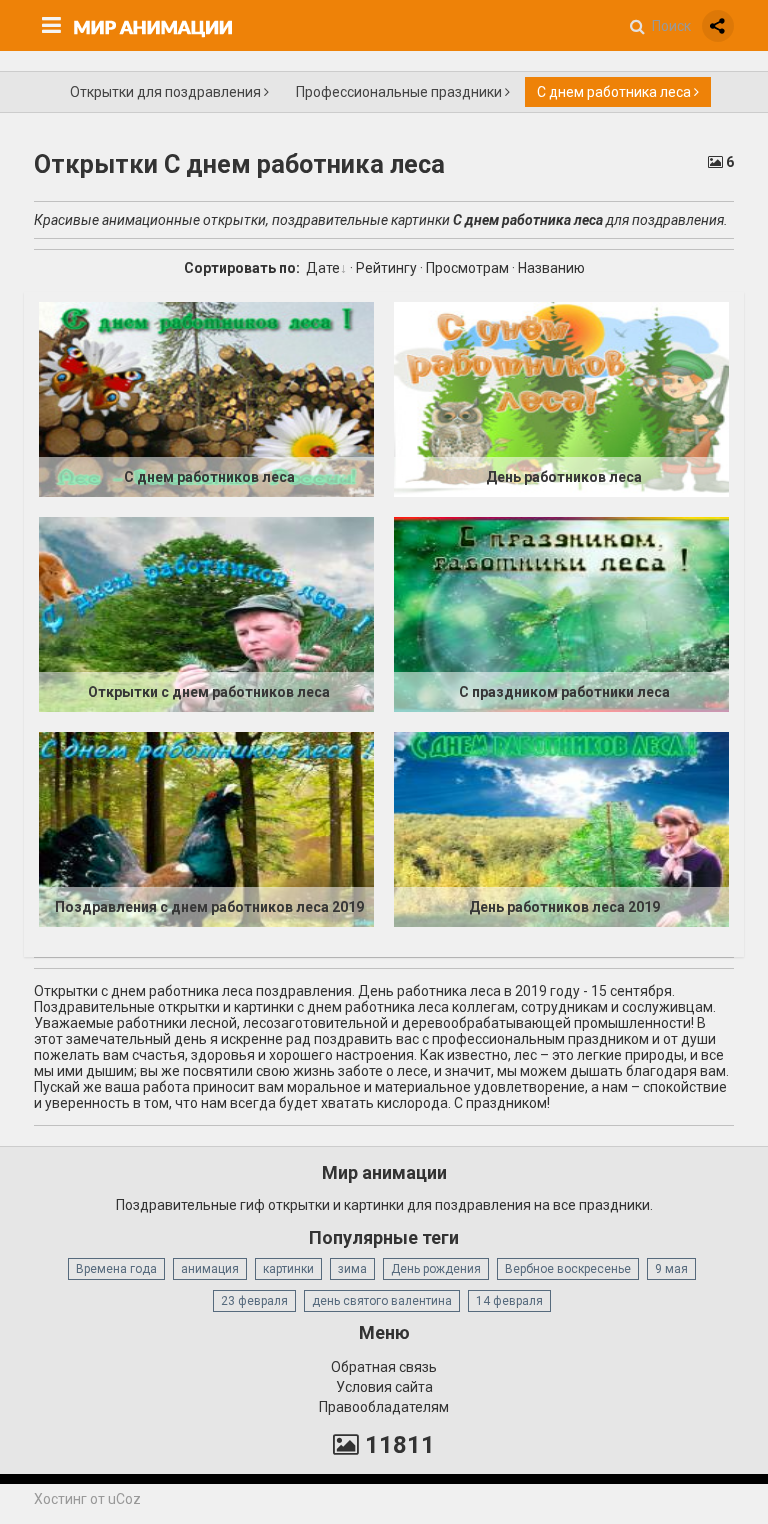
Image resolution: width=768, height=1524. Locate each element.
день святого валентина (382, 1301)
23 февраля (254, 1301)
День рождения (436, 1269)
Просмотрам (467, 268)
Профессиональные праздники (400, 92)
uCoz (124, 1499)
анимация (210, 1269)
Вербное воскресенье (568, 1269)
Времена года (116, 1269)
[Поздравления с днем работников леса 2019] (206, 829)
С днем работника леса (615, 92)
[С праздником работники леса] (561, 614)
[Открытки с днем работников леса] (206, 614)
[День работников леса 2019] (561, 829)
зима (352, 1269)
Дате (323, 268)
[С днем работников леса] (206, 399)
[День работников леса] (561, 399)
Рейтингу (386, 268)
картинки (288, 1269)
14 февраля (509, 1301)
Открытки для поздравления (167, 92)
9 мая (671, 1269)
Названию (551, 268)
